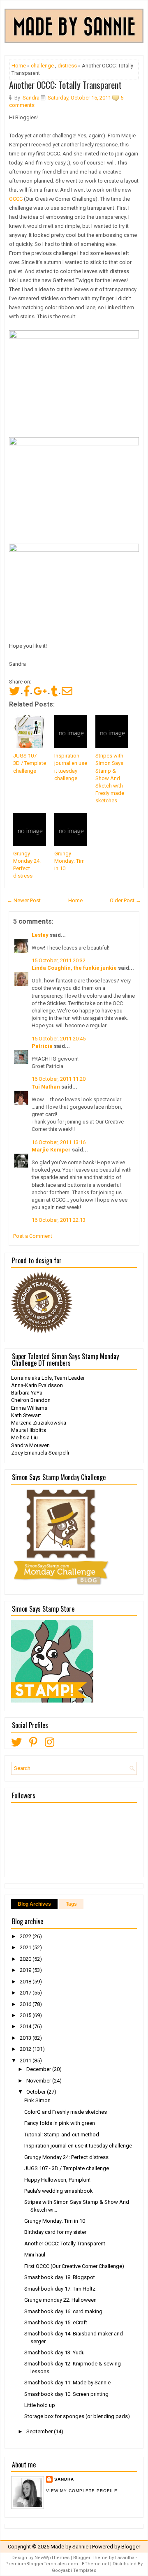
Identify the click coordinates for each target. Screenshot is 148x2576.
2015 (26, 2015)
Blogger (131, 2547)
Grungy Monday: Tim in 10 (69, 861)
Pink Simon (37, 2100)
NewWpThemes (52, 2558)
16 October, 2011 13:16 (59, 1142)
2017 (26, 1993)
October (37, 2092)
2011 (26, 2061)
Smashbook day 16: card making (63, 2311)
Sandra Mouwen (30, 1445)
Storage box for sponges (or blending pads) (77, 2416)
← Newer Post (24, 900)
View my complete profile (82, 2491)
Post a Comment (33, 1236)
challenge (42, 66)
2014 (26, 2026)
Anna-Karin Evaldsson (37, 1385)
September (40, 2431)
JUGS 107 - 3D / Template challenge (30, 763)
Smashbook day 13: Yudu (54, 2352)
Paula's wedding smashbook (59, 2191)
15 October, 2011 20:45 (59, 1039)
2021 (26, 1947)
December (39, 2069)
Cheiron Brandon (31, 1400)
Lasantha (125, 2558)
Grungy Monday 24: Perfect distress (66, 2157)
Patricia (42, 1046)
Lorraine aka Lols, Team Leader (48, 1378)
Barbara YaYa (27, 1393)
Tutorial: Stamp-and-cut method (62, 2135)
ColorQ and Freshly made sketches (66, 2112)
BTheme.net (95, 2564)
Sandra (64, 2479)
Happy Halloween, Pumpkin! (57, 2180)
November (39, 2081)
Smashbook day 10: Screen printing (66, 2394)
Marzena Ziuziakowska (39, 1423)
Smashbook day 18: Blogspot (60, 2277)
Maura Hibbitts (29, 1430)
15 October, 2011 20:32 (59, 960)
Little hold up (40, 2405)
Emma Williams (29, 1408)
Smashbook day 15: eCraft (56, 2322)
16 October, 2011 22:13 (59, 1220)
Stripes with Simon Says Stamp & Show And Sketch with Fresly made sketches (110, 778)
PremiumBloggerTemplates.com (42, 2564)
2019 (26, 1970)
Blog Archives (34, 1904)
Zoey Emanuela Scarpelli (40, 1453)
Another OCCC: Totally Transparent (65, 85)
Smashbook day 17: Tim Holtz (60, 2289)
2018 (26, 1982)
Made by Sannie (69, 2547)
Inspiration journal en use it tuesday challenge (78, 2146)
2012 (26, 2049)
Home (19, 66)
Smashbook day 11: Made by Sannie (67, 2383)
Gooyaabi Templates (74, 2570)
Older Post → (125, 900)
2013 (26, 2038)
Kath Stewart (26, 1415)
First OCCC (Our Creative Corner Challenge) (74, 2266)
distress (67, 66)
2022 (26, 1936)
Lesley (41, 935)
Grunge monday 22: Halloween (60, 2300)
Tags (71, 1904)
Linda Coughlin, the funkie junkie (74, 968)
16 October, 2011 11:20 (59, 1079)
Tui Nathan (46, 1087)
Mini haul (35, 2255)
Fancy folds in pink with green (60, 2123)
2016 (26, 2004)
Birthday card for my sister (55, 2232)
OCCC (16, 199)
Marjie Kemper (51, 1150)
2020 (26, 1959)
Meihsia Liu (24, 1437)
